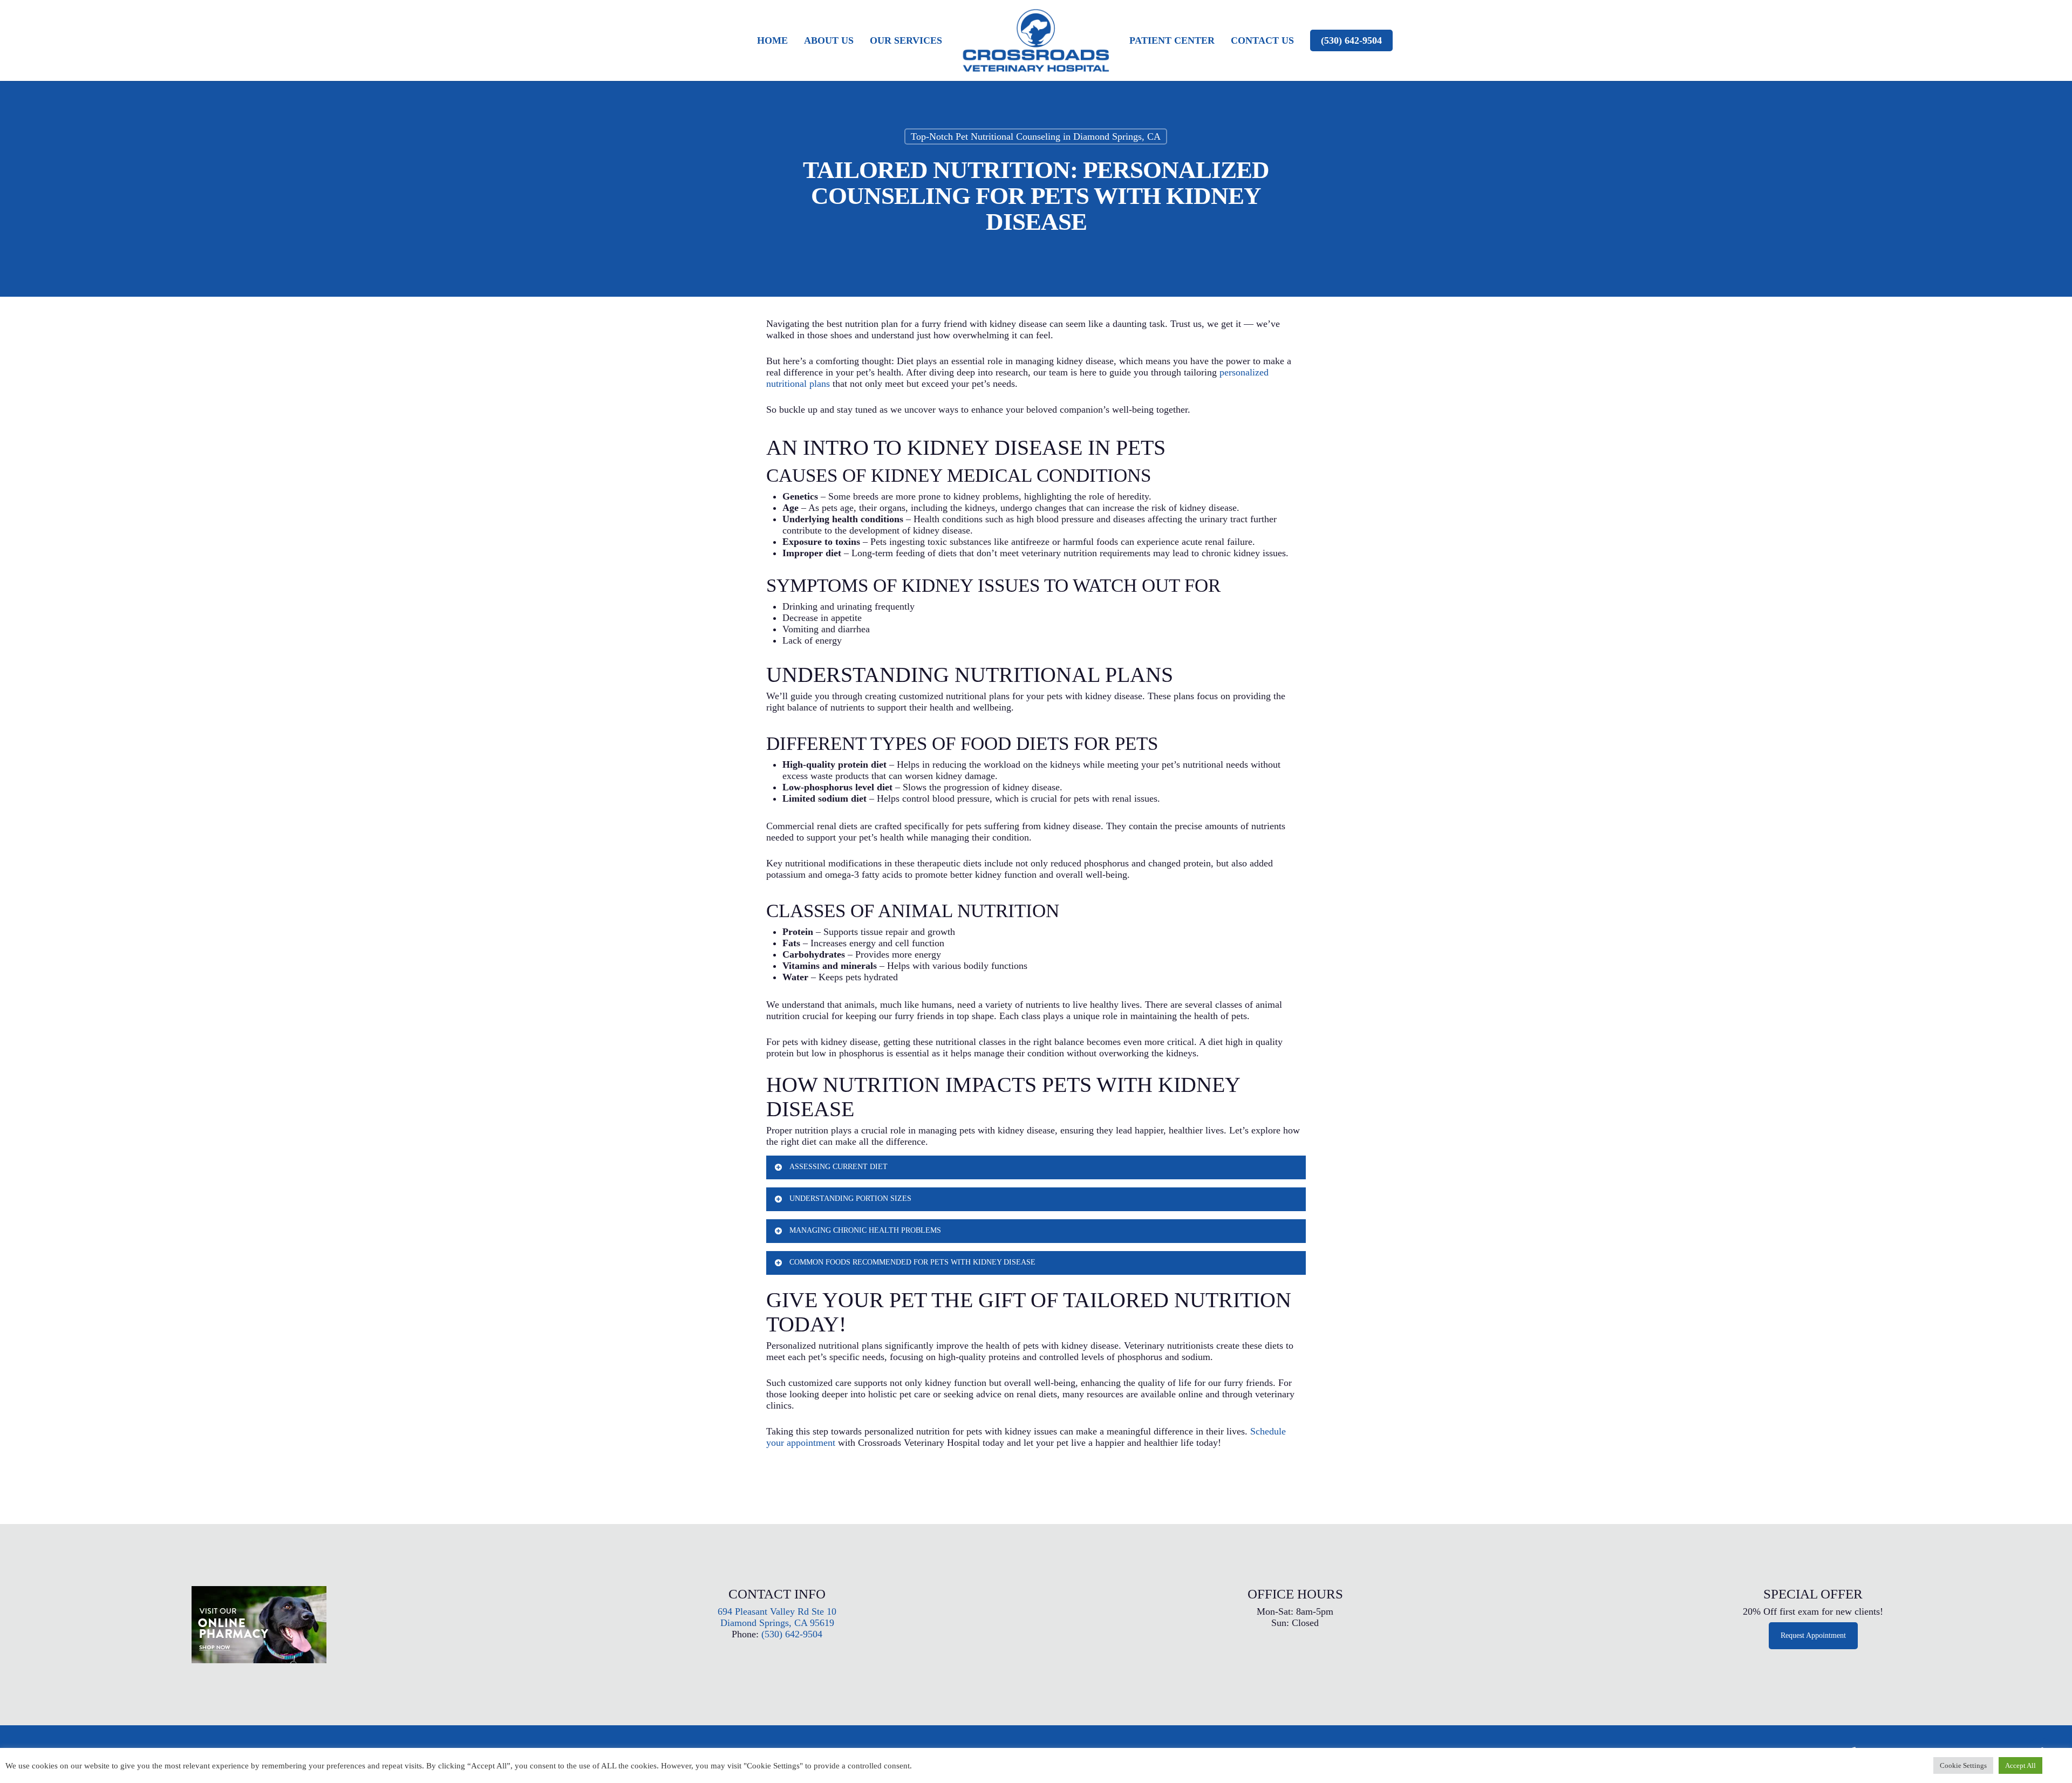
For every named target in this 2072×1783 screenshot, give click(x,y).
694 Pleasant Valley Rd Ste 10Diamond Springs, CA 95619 (777, 1617)
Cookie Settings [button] (1963, 1765)
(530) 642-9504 (1351, 40)
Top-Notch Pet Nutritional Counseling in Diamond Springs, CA (1036, 136)
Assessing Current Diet (839, 1167)
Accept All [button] (2020, 1765)
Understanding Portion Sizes (850, 1198)
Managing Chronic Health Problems (865, 1230)
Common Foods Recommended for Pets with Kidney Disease (912, 1262)
